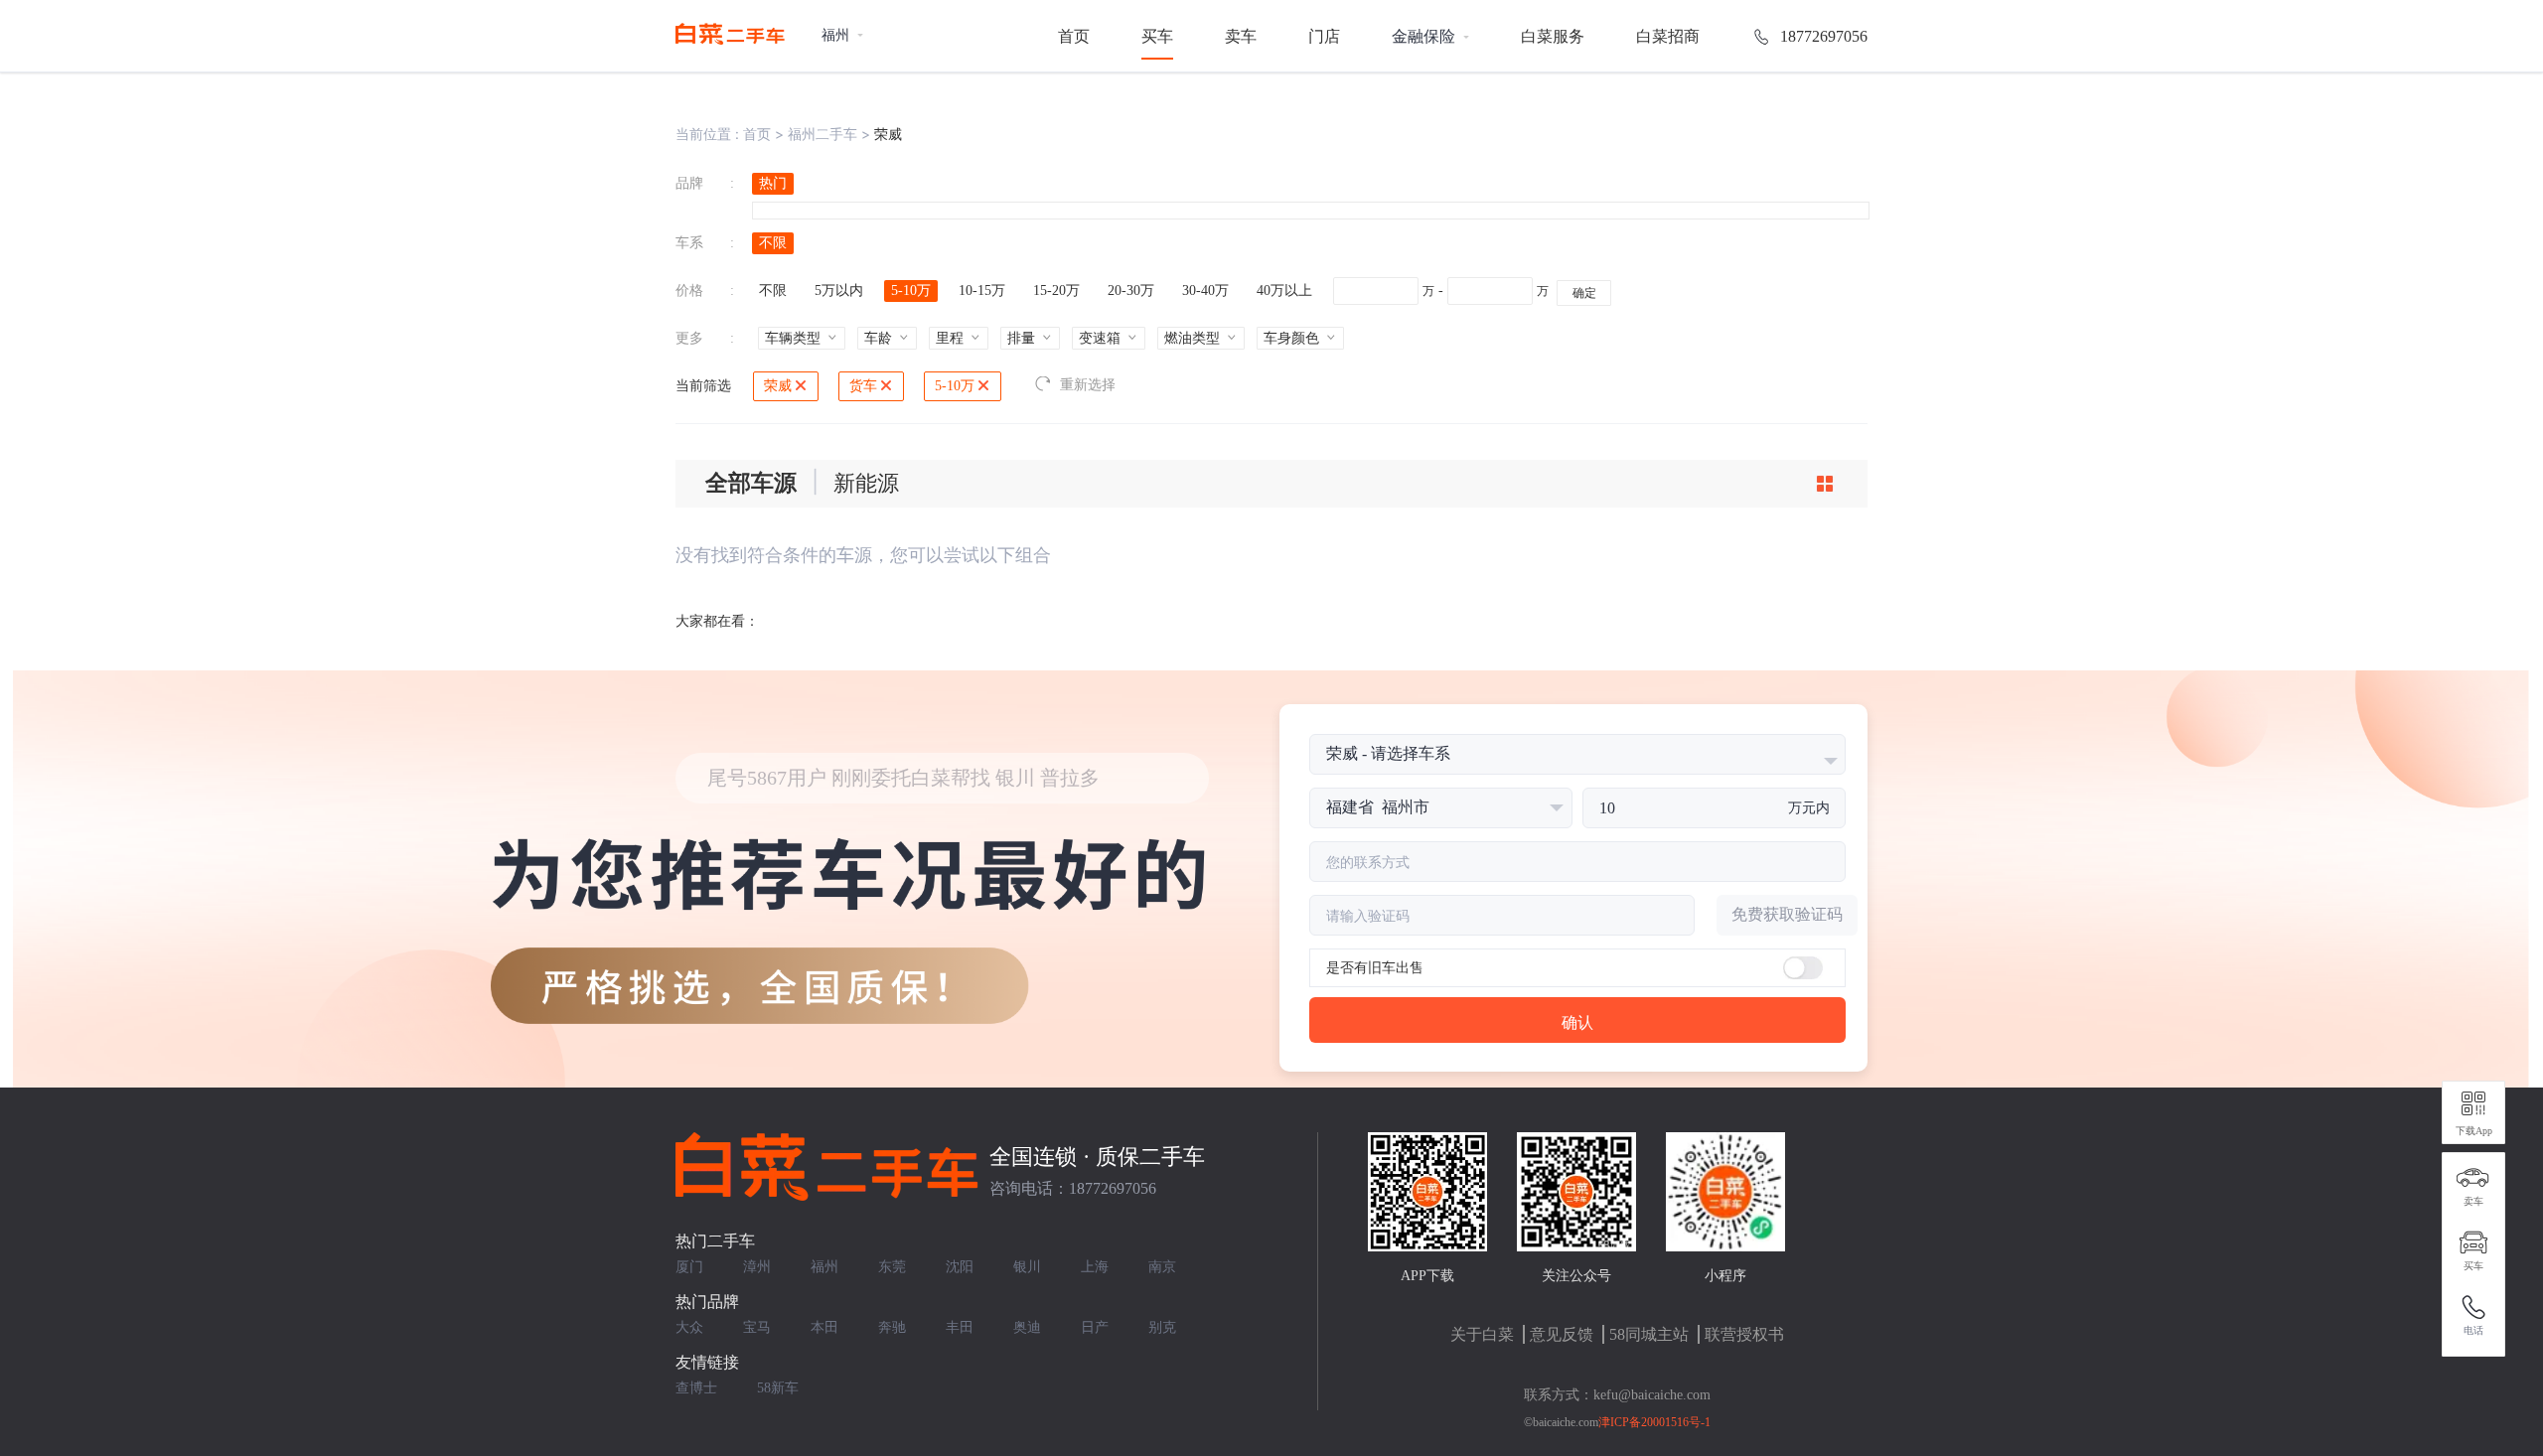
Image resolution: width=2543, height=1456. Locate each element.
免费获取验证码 (1787, 914)
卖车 (1241, 36)
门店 (1324, 36)
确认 (1577, 1022)
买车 (1157, 36)
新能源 (866, 483)
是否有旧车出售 (1375, 968)
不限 (773, 243)
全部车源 (751, 483)
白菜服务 (1553, 36)
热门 (773, 183)
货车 (863, 386)
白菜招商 (1668, 36)
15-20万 (1056, 291)
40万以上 (1284, 291)
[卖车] (2473, 1178)
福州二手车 (823, 134)
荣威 (778, 386)
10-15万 (982, 291)
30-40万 (1205, 291)
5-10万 (911, 291)
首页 (1074, 36)
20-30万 (1131, 291)
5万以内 (839, 291)
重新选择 (1088, 385)
